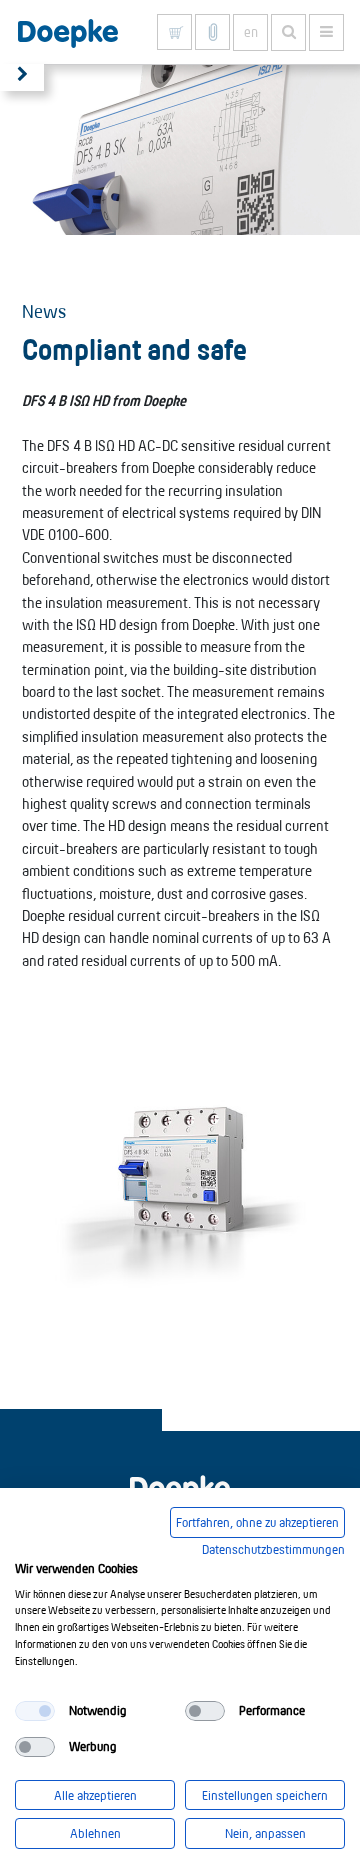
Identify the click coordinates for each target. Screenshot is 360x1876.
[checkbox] (35, 1711)
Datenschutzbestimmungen (273, 1549)
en (251, 32)
